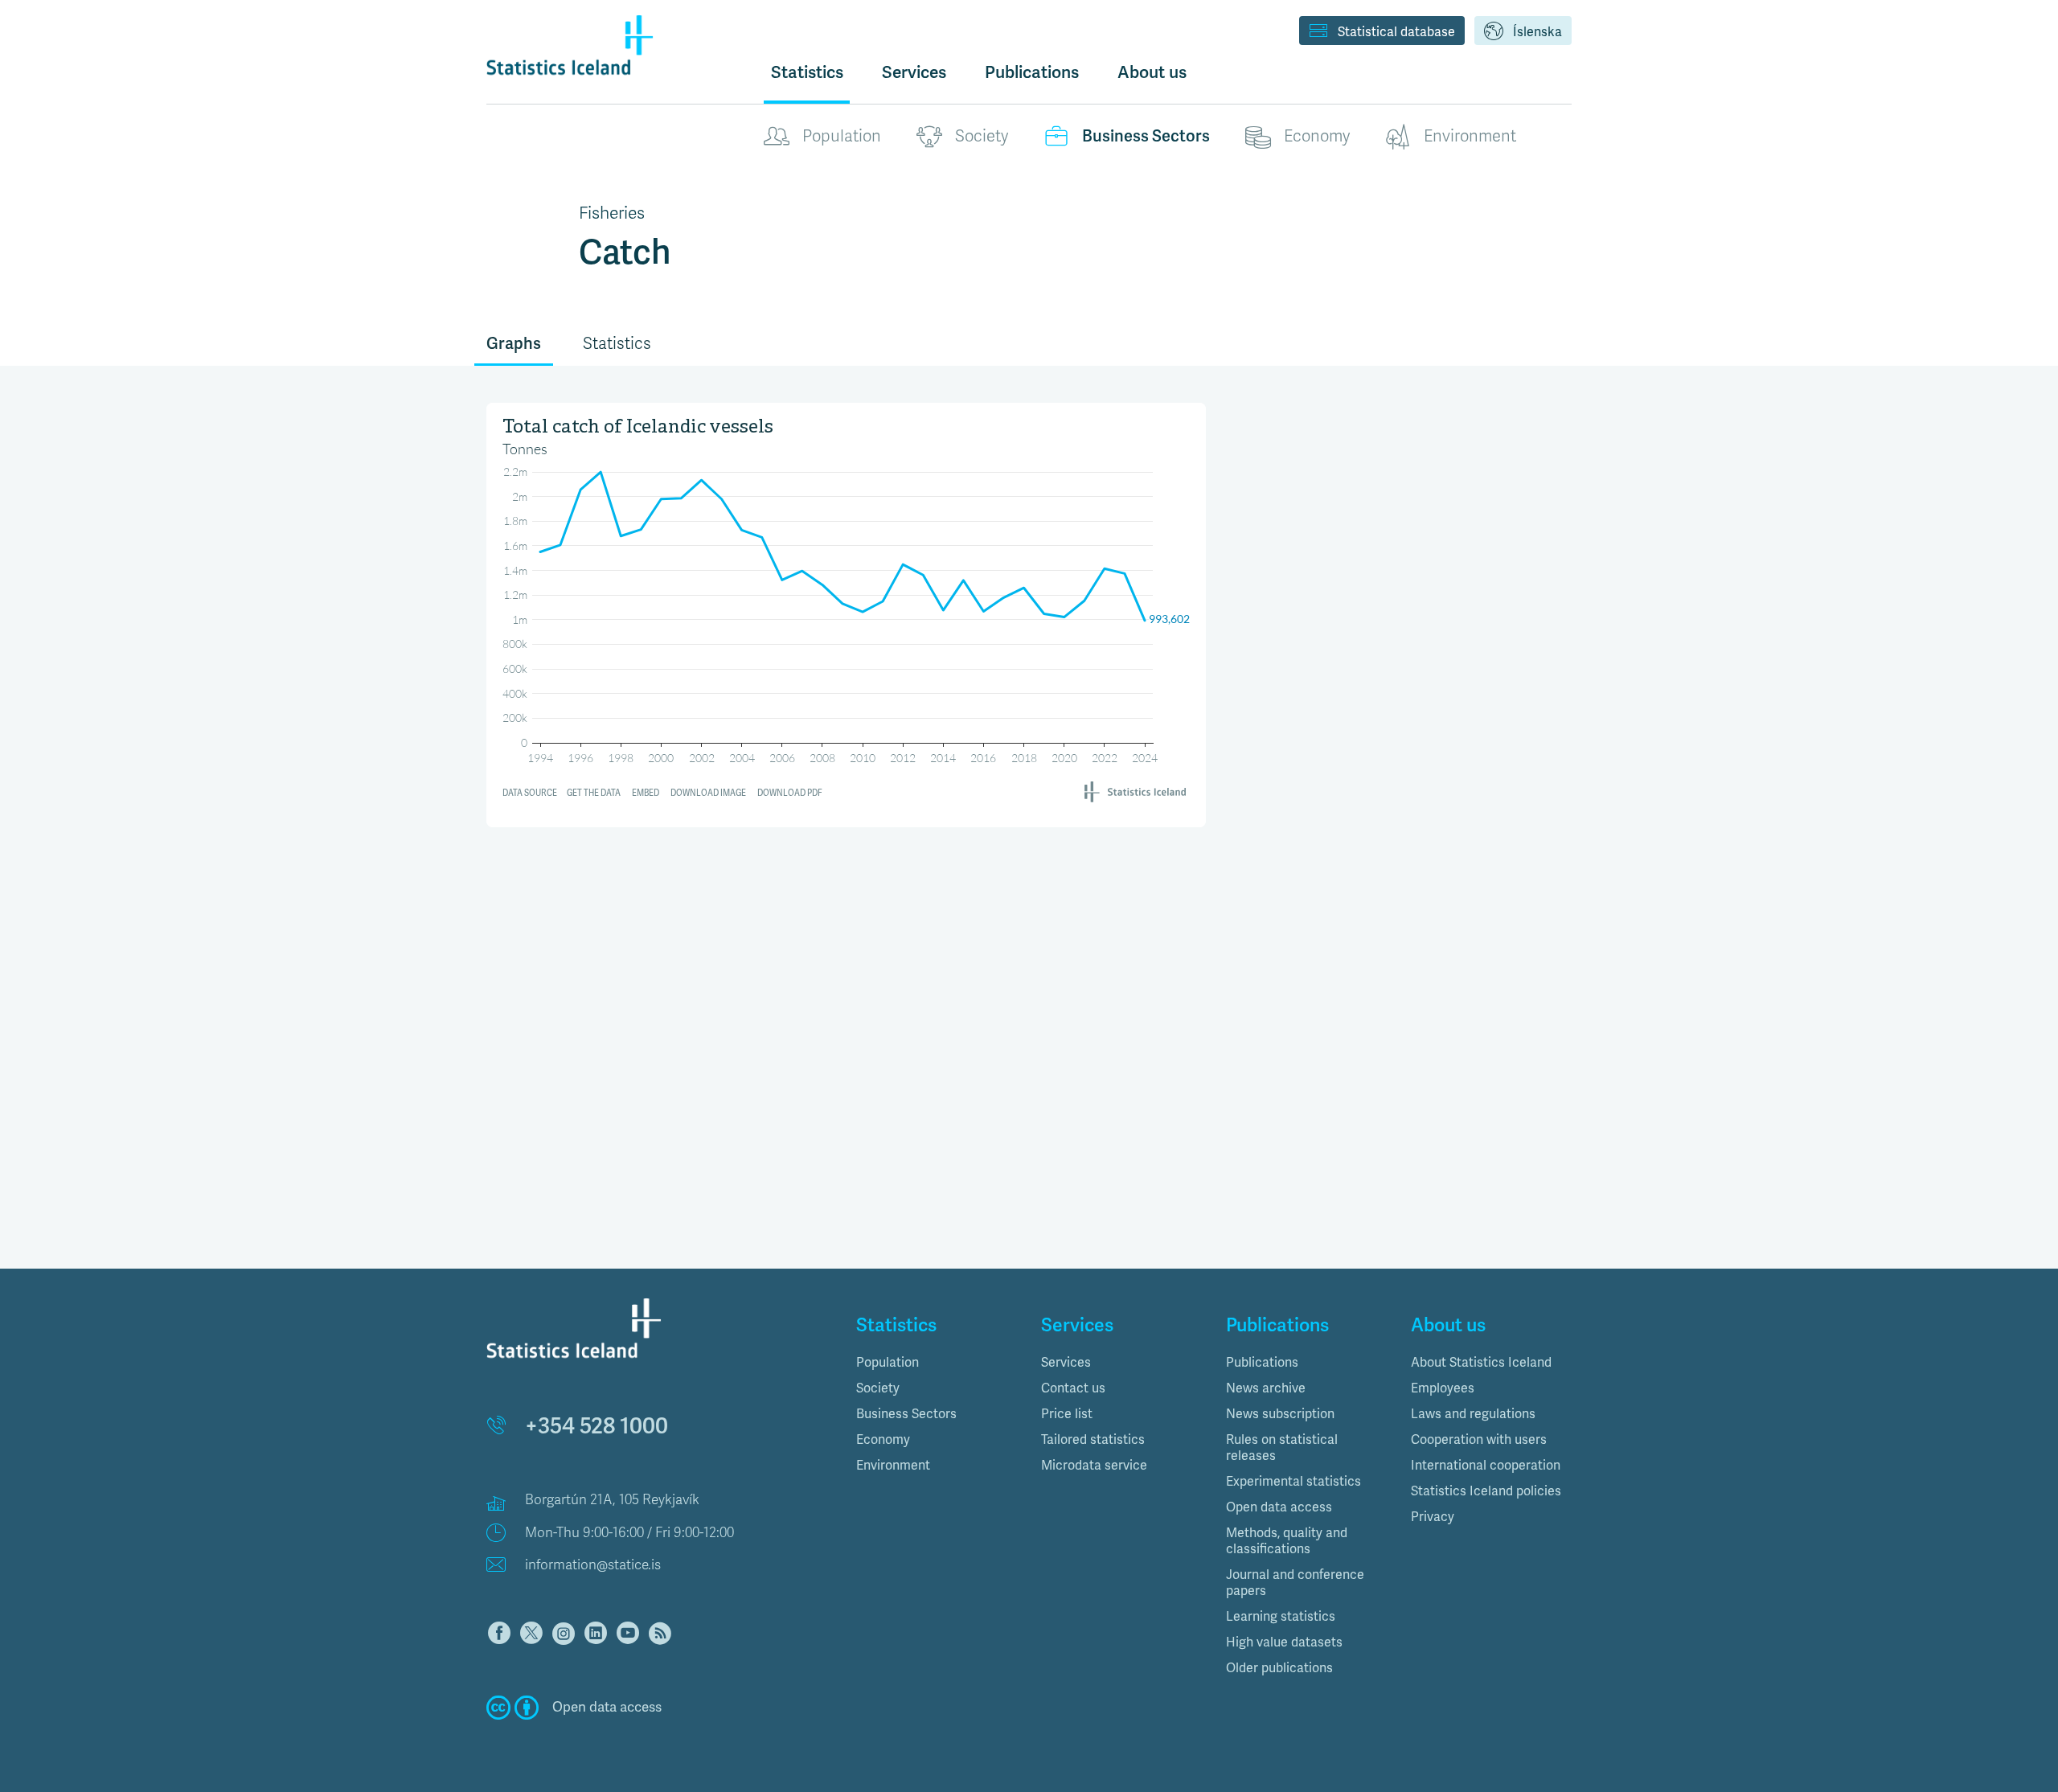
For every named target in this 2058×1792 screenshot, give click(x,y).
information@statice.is (593, 1565)
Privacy (1433, 1517)
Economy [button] (883, 1440)
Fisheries (612, 213)
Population (842, 136)
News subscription (1280, 1414)
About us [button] (1152, 72)
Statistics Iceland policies (1486, 1491)
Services (1066, 1363)
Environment (1470, 136)
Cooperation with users (1479, 1440)
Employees (1443, 1388)
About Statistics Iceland (1481, 1363)
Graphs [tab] (514, 344)
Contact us (1073, 1388)
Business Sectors (1146, 136)
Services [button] (914, 72)
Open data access (1279, 1507)
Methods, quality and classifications (1287, 1541)
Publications (1262, 1363)
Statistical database (1396, 32)
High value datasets (1284, 1642)
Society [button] (878, 1388)
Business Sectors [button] (906, 1414)
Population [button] (888, 1363)
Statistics (807, 72)
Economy (1317, 136)
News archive (1266, 1388)
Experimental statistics (1293, 1482)
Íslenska (1537, 32)
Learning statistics (1281, 1617)
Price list (1067, 1414)
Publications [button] (1032, 72)
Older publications (1279, 1668)
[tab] (937, 1363)
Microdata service (1094, 1466)
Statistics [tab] (617, 344)
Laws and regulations (1473, 1414)
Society (982, 136)
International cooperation (1486, 1466)
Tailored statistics (1093, 1440)
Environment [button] (893, 1466)
